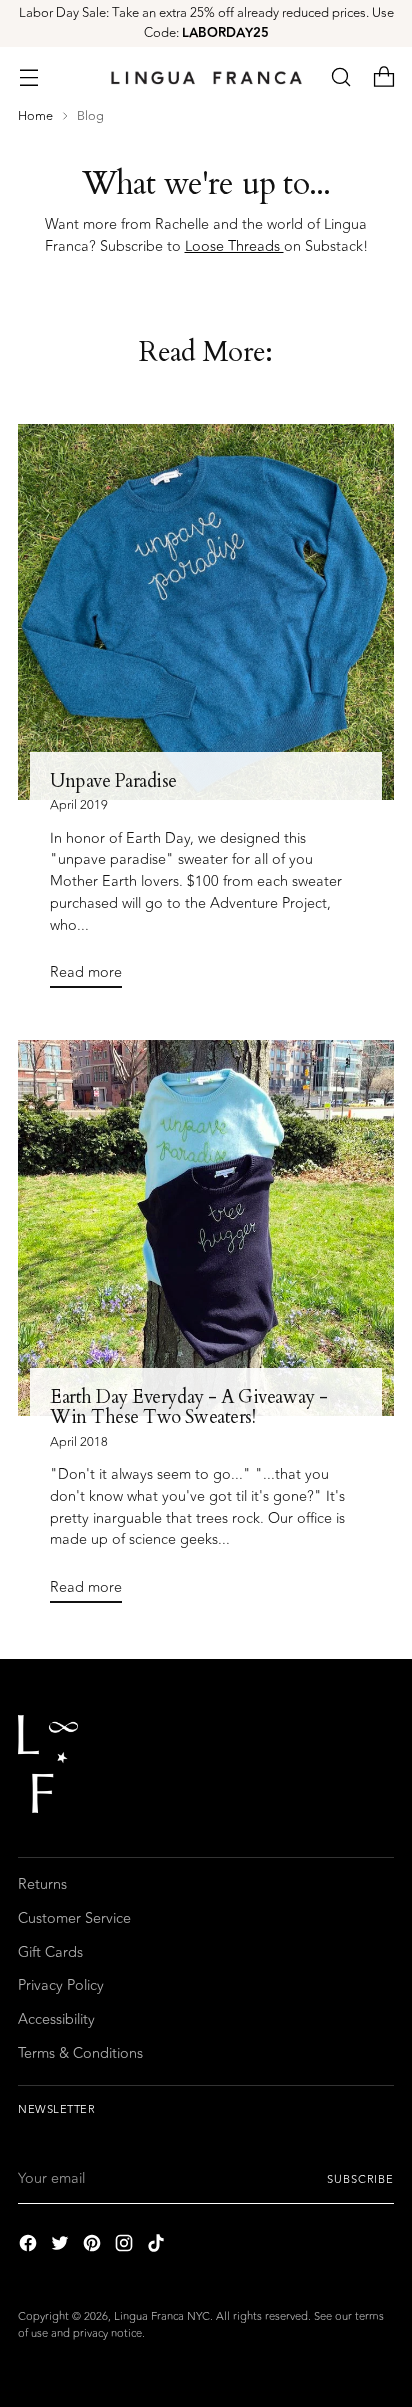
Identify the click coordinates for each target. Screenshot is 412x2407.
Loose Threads (234, 246)
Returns (42, 1884)
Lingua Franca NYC (162, 2316)
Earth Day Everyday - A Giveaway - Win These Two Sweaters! (189, 1407)
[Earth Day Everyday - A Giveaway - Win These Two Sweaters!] (206, 1228)
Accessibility (56, 2019)
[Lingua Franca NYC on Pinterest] (94, 2246)
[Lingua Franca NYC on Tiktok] (158, 2246)
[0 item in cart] (383, 77)
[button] (340, 77)
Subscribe (360, 2179)
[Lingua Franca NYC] (206, 77)
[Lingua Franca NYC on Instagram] (126, 2246)
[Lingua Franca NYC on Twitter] (62, 2246)
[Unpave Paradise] (206, 612)
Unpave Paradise (113, 781)
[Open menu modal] (28, 77)
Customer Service (74, 1918)
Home (35, 116)
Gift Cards (50, 1952)
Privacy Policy (61, 1985)
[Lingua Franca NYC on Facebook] (30, 2246)
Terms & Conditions (80, 2053)
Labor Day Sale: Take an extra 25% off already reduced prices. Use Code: (206, 23)
